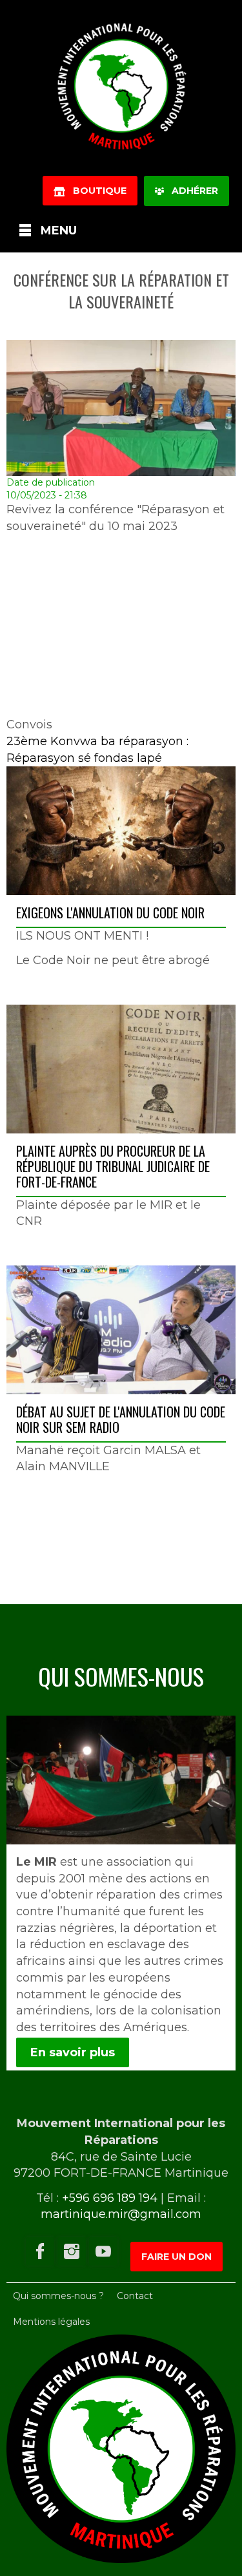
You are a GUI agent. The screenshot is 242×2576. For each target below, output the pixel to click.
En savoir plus (73, 2052)
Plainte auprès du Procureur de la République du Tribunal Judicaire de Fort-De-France (113, 1166)
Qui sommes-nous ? (58, 2296)
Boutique (96, 191)
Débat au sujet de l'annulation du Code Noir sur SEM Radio (121, 1419)
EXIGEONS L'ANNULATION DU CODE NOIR (110, 913)
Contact (135, 2296)
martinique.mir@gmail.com (121, 2214)
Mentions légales (51, 2322)
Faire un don (176, 2257)
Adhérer (191, 191)
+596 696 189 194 (110, 2198)
